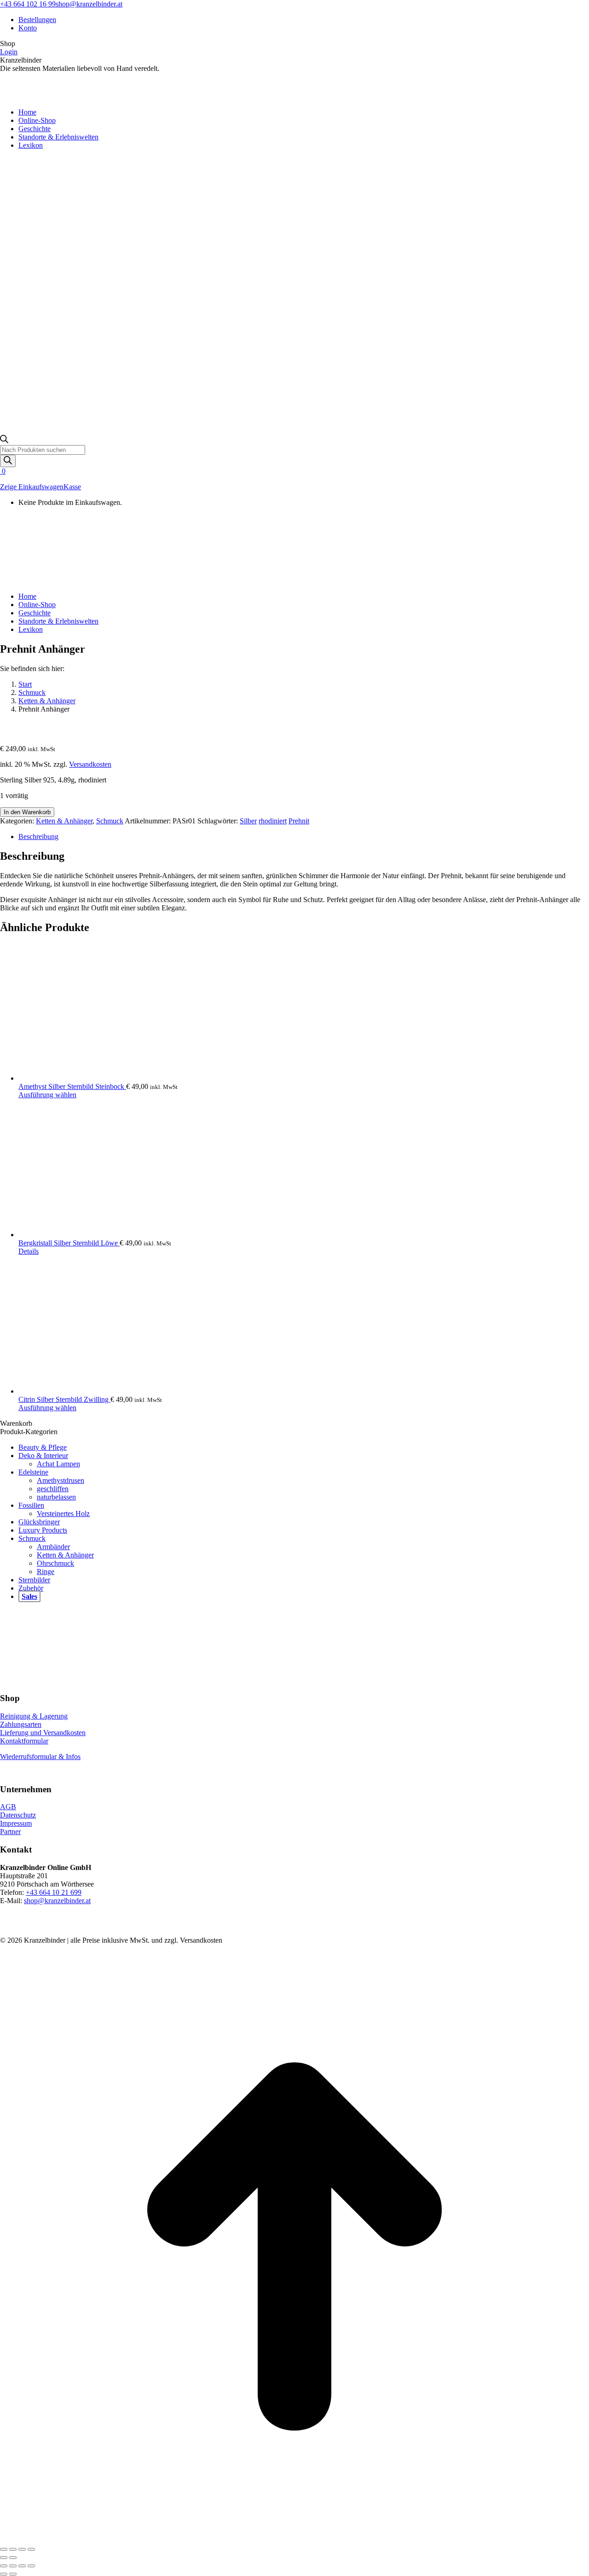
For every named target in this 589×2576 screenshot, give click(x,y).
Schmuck (110, 821)
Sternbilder (34, 1580)
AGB (8, 1807)
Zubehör (31, 1588)
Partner (10, 1832)
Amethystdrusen (61, 1480)
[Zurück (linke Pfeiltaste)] (4, 2558)
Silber (248, 821)
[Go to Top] (294, 2538)
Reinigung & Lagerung (34, 1716)
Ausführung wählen (47, 1095)
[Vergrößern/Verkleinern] (4, 2549)
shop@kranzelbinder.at (89, 4)
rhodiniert (273, 821)
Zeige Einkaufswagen (32, 487)
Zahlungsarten (21, 1724)
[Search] (8, 461)
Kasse (72, 487)
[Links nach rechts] (13, 2574)
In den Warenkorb (27, 812)
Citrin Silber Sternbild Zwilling (64, 1399)
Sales (29, 1596)
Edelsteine (33, 1472)
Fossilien (31, 1505)
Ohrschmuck (55, 1563)
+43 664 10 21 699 (54, 1892)
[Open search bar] (4, 441)
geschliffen (53, 1489)
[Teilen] (22, 2549)
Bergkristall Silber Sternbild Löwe (69, 1243)
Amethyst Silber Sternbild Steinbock (72, 1086)
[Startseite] (69, 581)
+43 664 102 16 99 (28, 4)
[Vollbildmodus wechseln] (13, 2549)
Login (9, 52)
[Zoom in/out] (31, 2566)
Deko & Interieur (43, 1456)
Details (29, 1251)
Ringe (46, 1572)
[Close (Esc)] (4, 2566)
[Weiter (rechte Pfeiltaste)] (13, 2558)
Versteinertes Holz (63, 1514)
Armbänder (53, 1547)
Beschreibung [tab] (38, 836)
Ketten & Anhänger (64, 821)
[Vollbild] (22, 2566)
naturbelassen (56, 1497)
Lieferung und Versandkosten (43, 1733)
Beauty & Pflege (43, 1447)
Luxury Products (43, 1530)
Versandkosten (90, 764)
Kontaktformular (24, 1741)
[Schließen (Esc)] (31, 2549)
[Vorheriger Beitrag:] (4, 2574)
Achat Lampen (58, 1464)
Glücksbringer (39, 1522)
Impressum (16, 1823)
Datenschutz (18, 1815)
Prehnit (299, 821)
